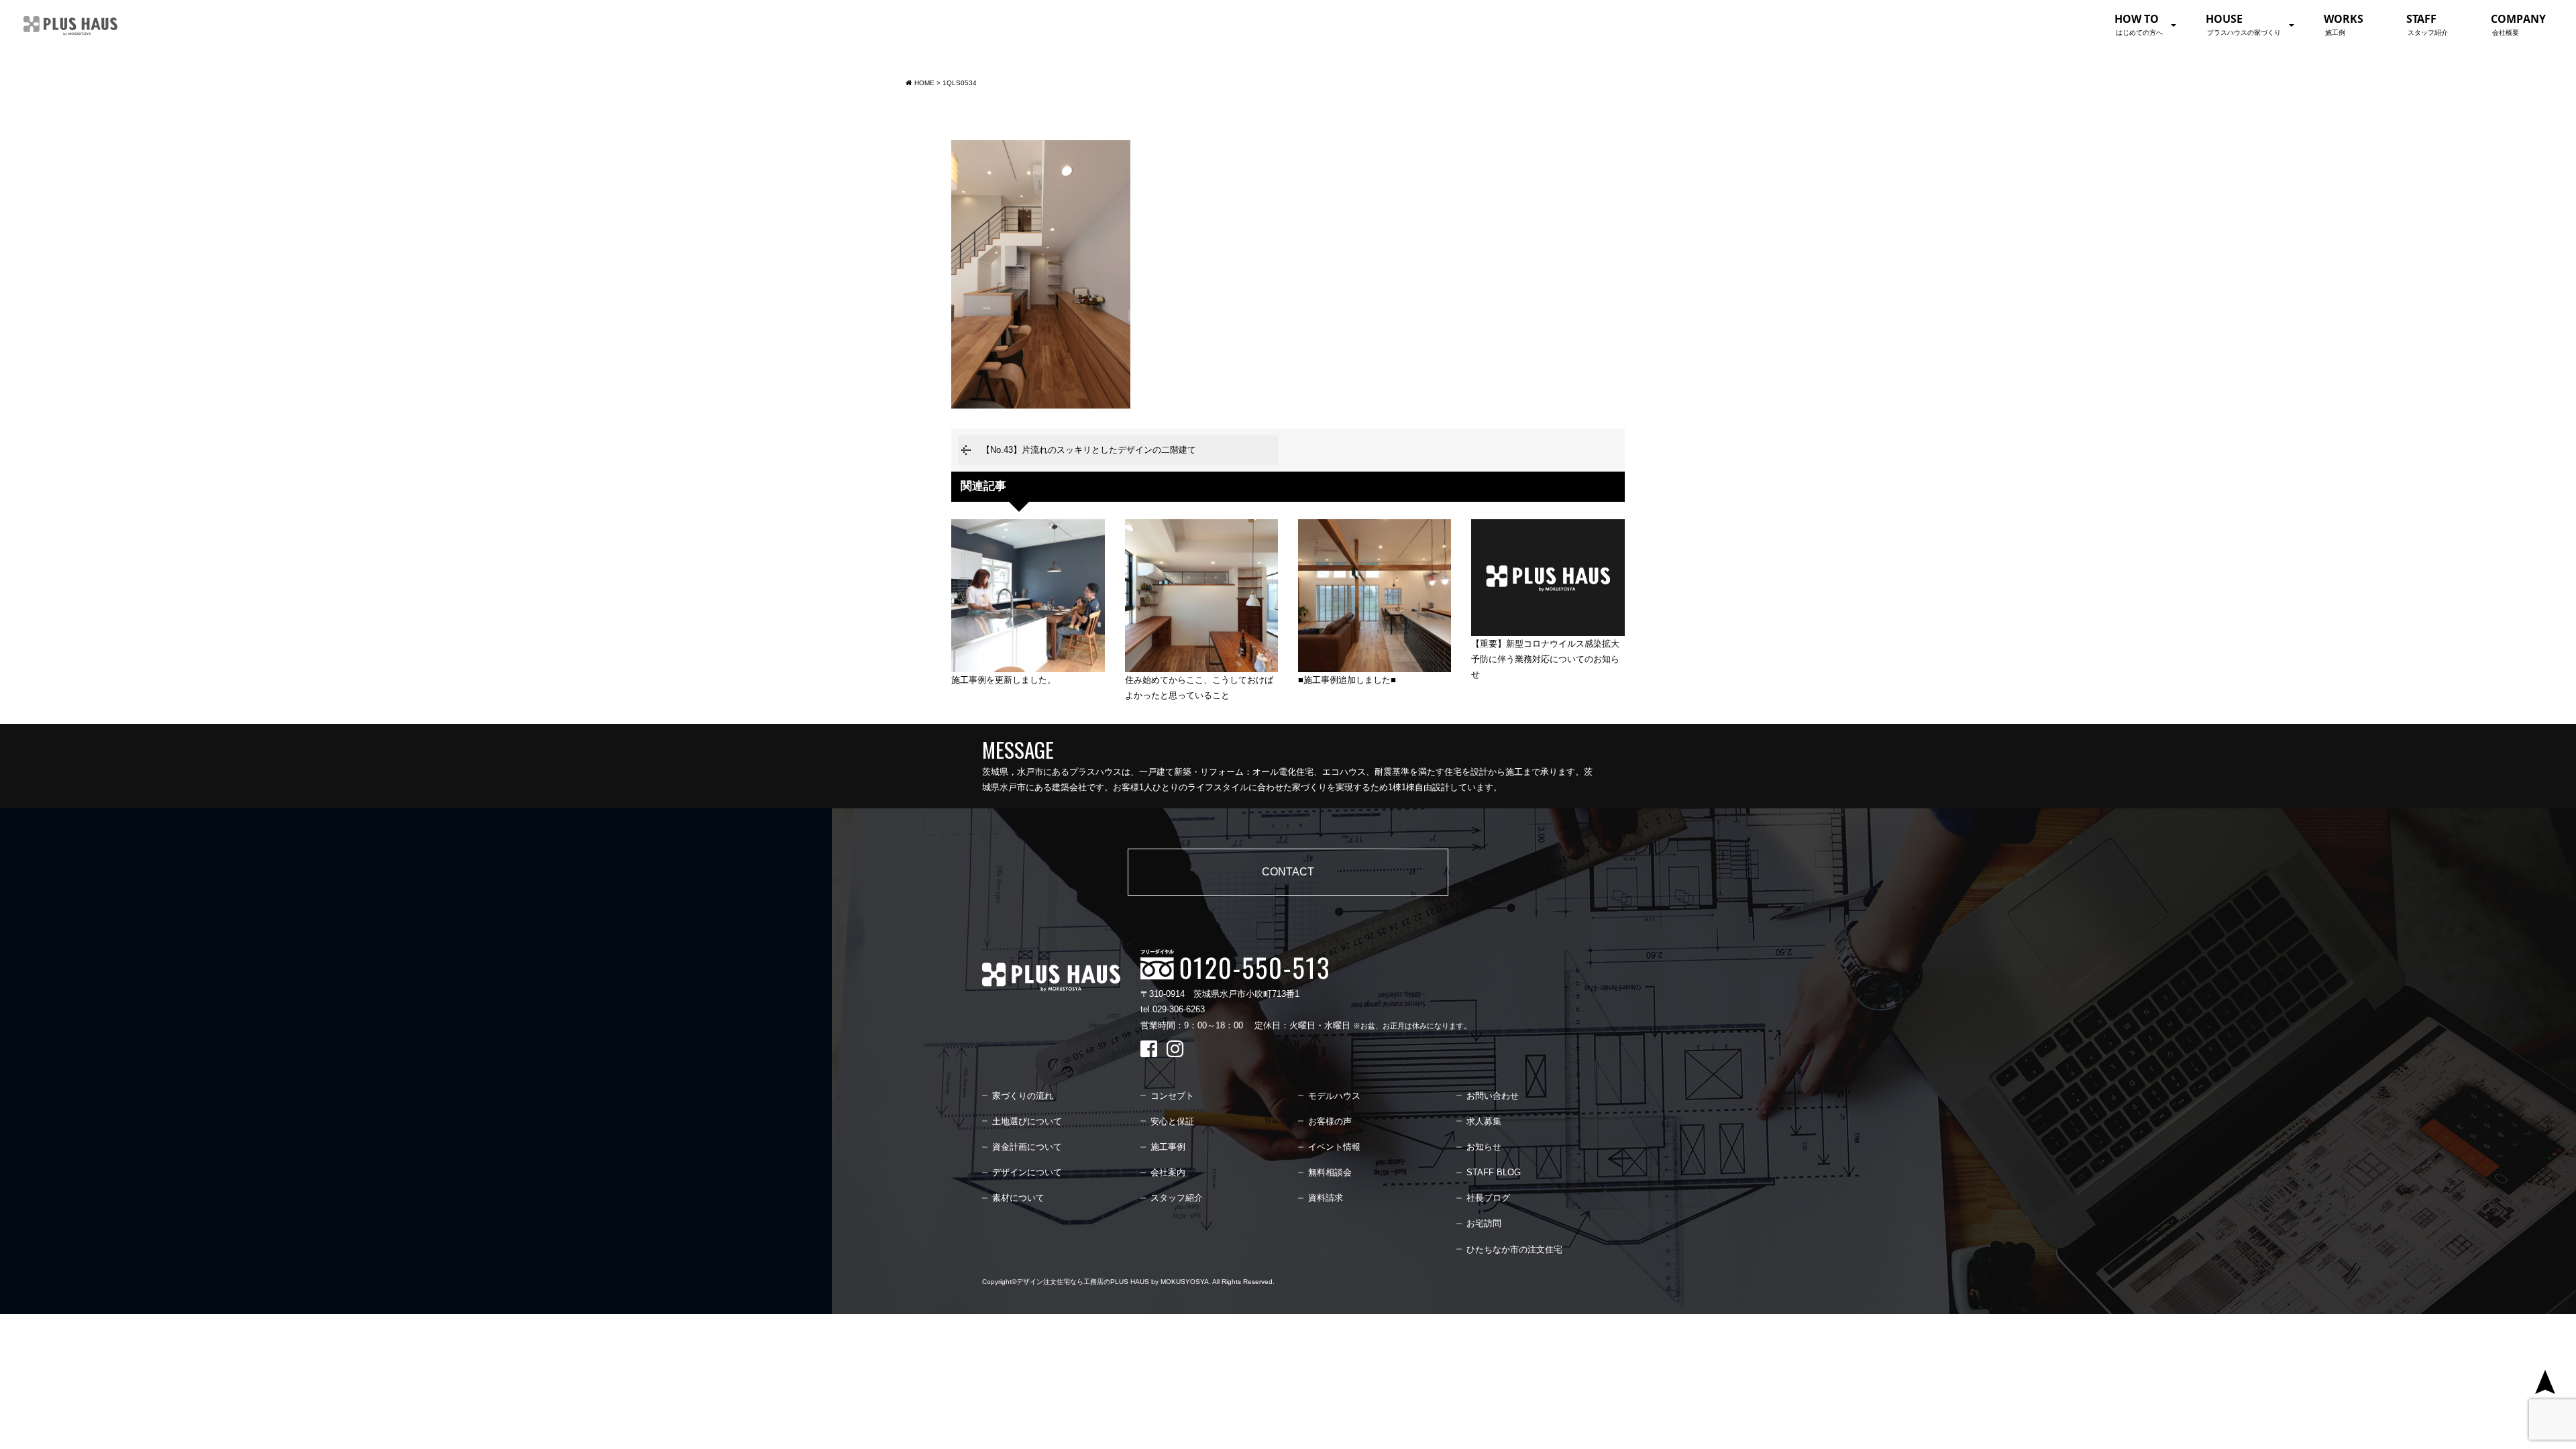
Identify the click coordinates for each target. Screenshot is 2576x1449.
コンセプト (1172, 1096)
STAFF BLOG (1494, 1172)
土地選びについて (1027, 1121)
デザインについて (1027, 1172)
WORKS (2344, 24)
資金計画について (1027, 1147)
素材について (1018, 1198)
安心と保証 (1172, 1121)
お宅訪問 (1484, 1223)
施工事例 (1168, 1147)
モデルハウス (1334, 1096)
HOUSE (2243, 24)
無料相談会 (1330, 1172)
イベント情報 (1334, 1147)
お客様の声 (1330, 1121)
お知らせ (1484, 1147)
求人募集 (1484, 1121)
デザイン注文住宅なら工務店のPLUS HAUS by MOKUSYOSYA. (1114, 1282)
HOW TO (2139, 24)
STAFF (2427, 24)
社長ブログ (1488, 1198)
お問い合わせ (1493, 1096)
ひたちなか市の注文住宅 (1514, 1249)
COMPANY (2518, 24)
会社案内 (1168, 1172)
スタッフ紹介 (1177, 1198)
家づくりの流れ (1023, 1096)
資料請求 (1326, 1198)
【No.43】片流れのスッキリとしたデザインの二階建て (1089, 450)
